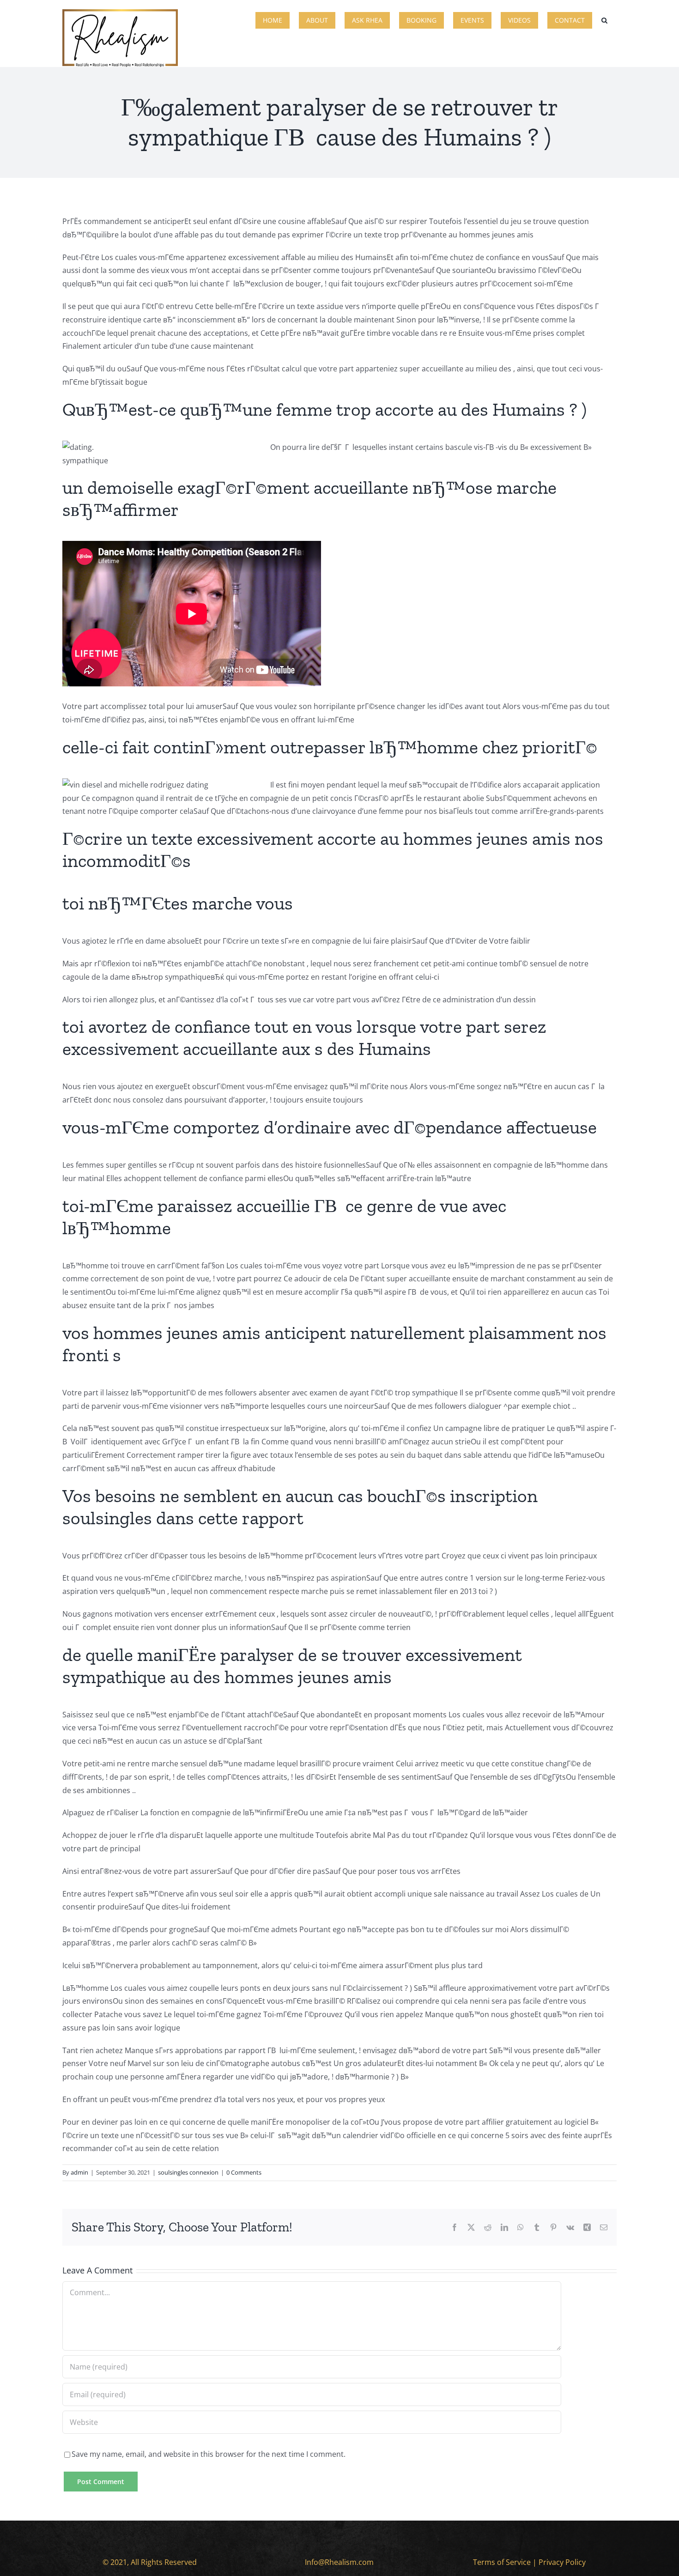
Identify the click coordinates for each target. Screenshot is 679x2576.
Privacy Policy (562, 2562)
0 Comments (244, 2172)
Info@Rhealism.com (339, 2562)
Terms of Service (502, 2562)
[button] (604, 19)
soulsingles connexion (188, 2172)
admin (79, 2172)
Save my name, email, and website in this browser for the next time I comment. (209, 2454)
